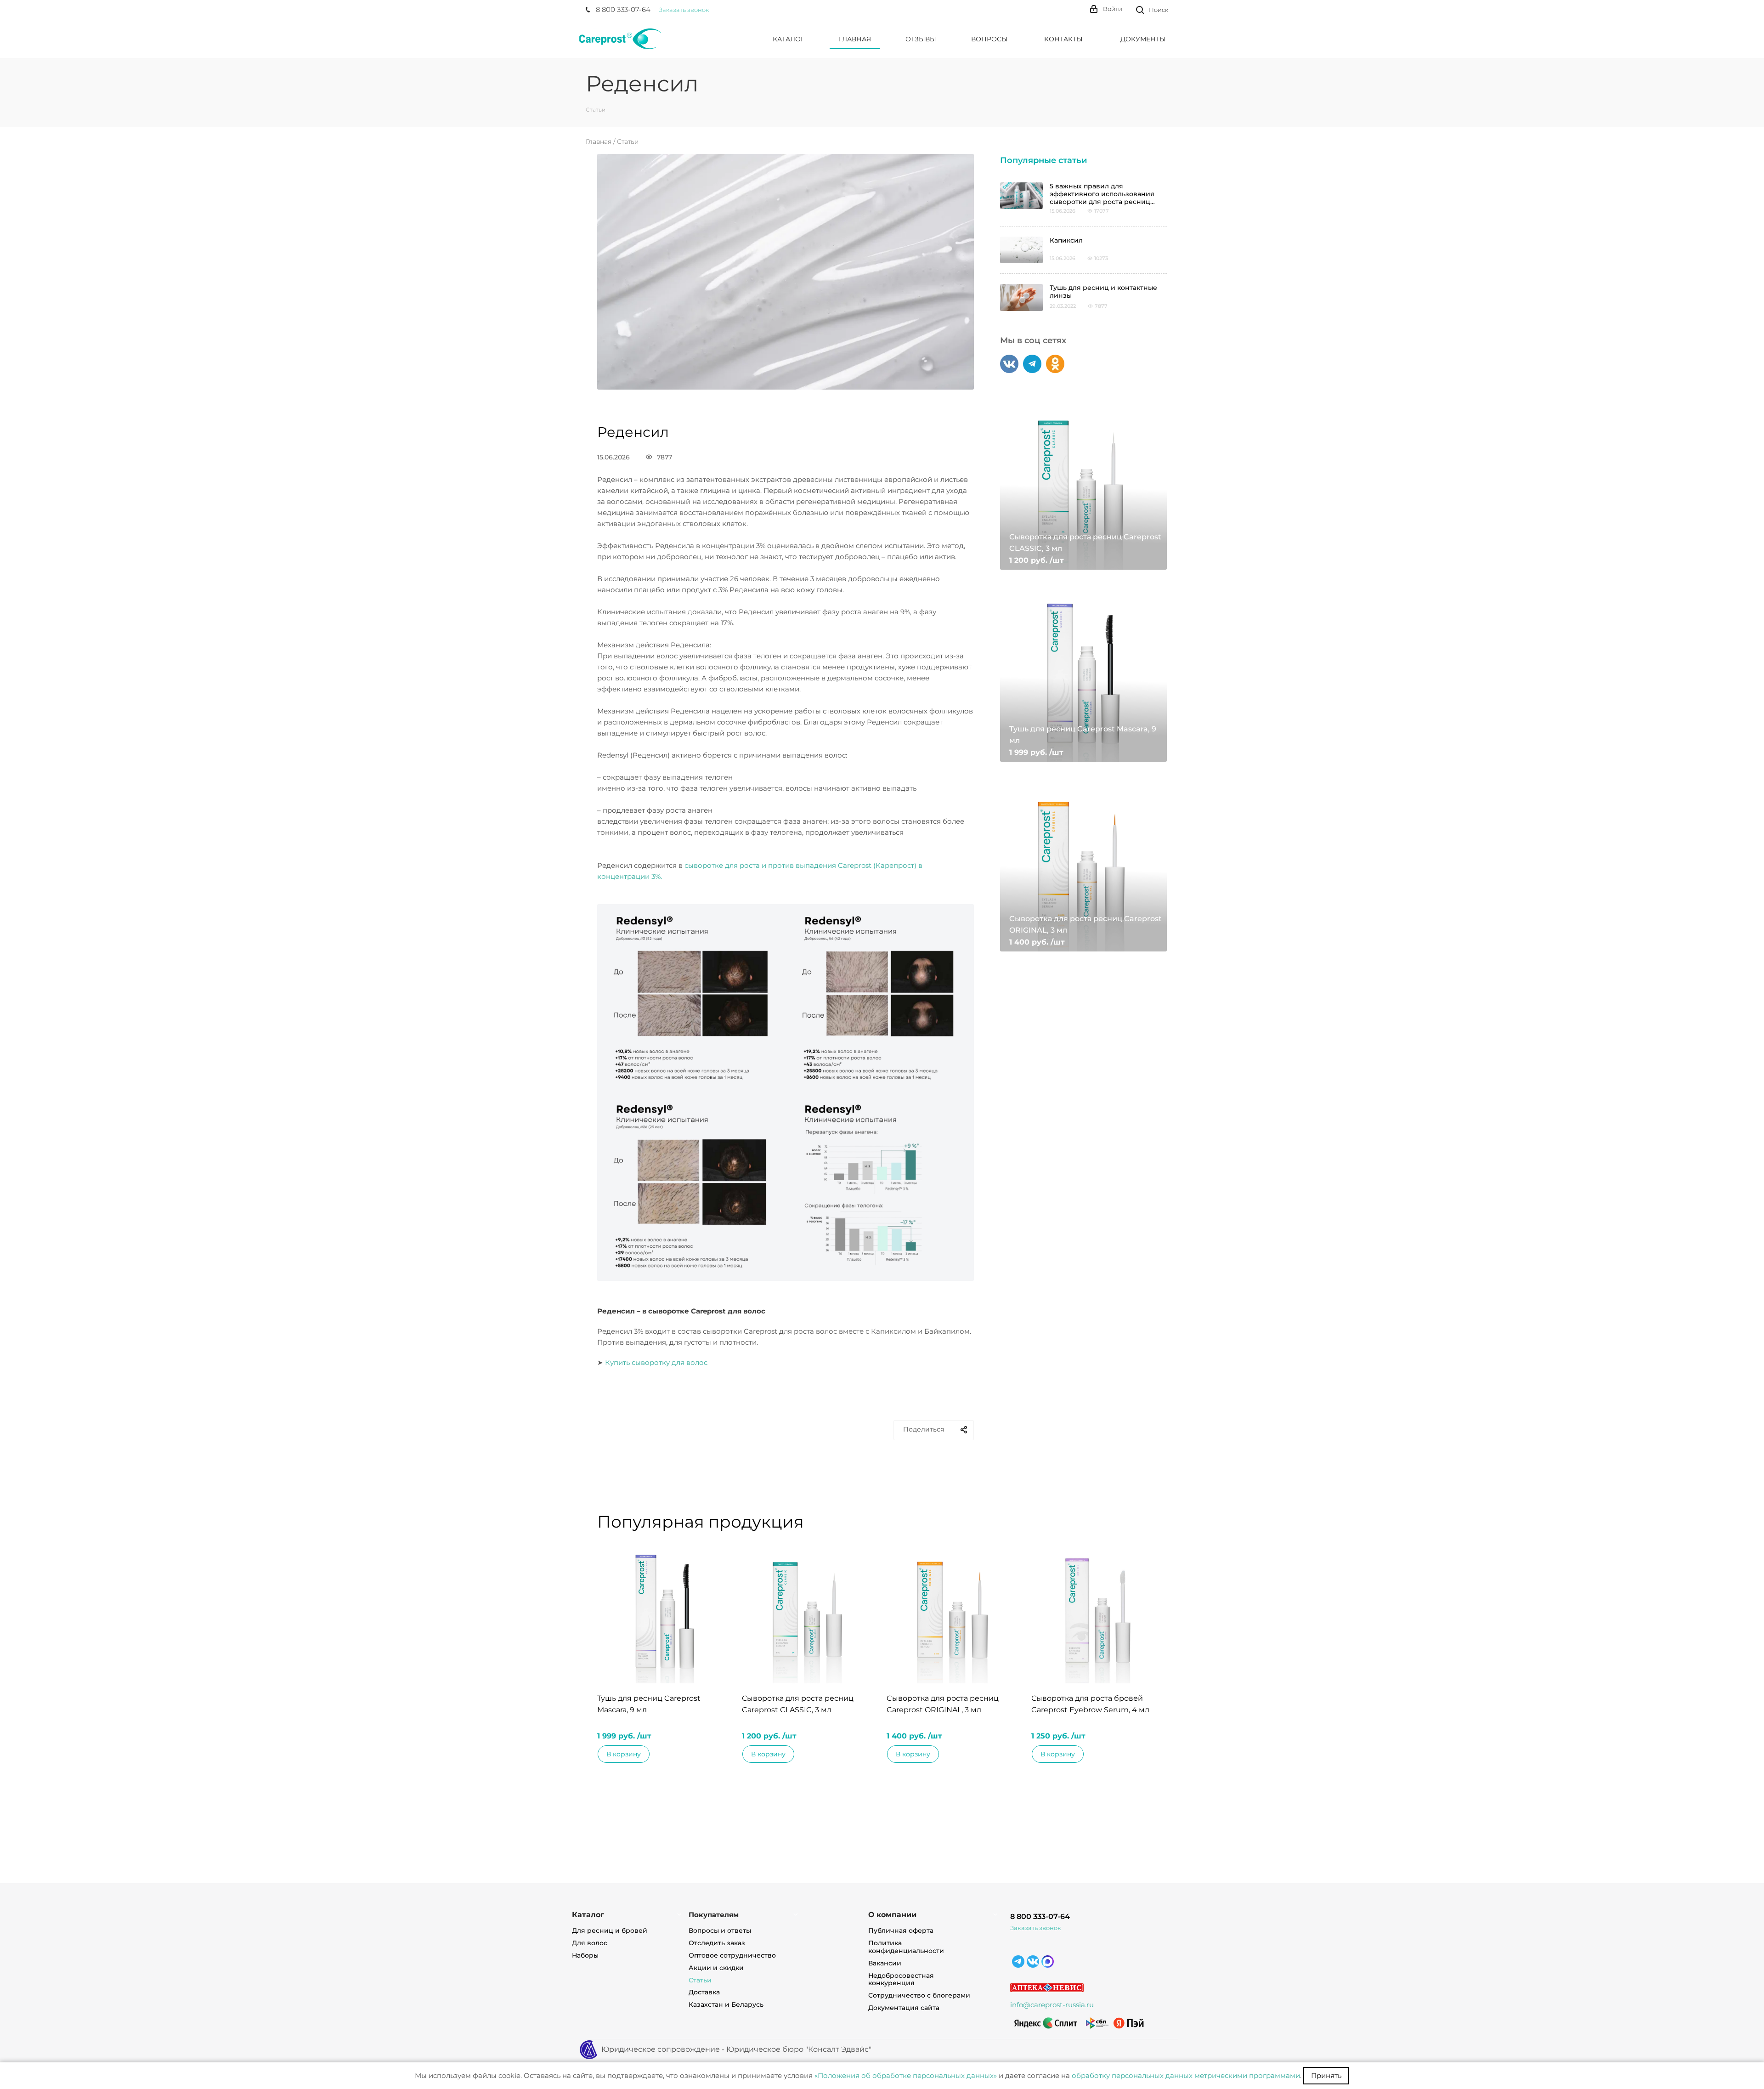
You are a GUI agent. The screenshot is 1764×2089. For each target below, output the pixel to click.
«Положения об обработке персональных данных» (906, 2075)
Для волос (590, 1943)
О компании (892, 1915)
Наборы (585, 1955)
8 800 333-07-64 (1040, 1916)
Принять (1326, 2075)
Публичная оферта (901, 1930)
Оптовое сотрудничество (732, 1955)
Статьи (628, 142)
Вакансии (885, 1963)
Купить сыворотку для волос (656, 1362)
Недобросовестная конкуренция (901, 1979)
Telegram (1032, 364)
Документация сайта (904, 2008)
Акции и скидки (716, 1968)
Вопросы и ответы (720, 1930)
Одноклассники (1055, 364)
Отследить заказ (717, 1943)
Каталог (588, 1915)
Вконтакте (1009, 364)
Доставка (704, 1992)
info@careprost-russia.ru (1052, 2005)
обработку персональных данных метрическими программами (1186, 2075)
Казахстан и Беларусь (726, 2004)
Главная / (601, 142)
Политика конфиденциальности (906, 1947)
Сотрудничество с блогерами (919, 1995)
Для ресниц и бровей (610, 1930)
